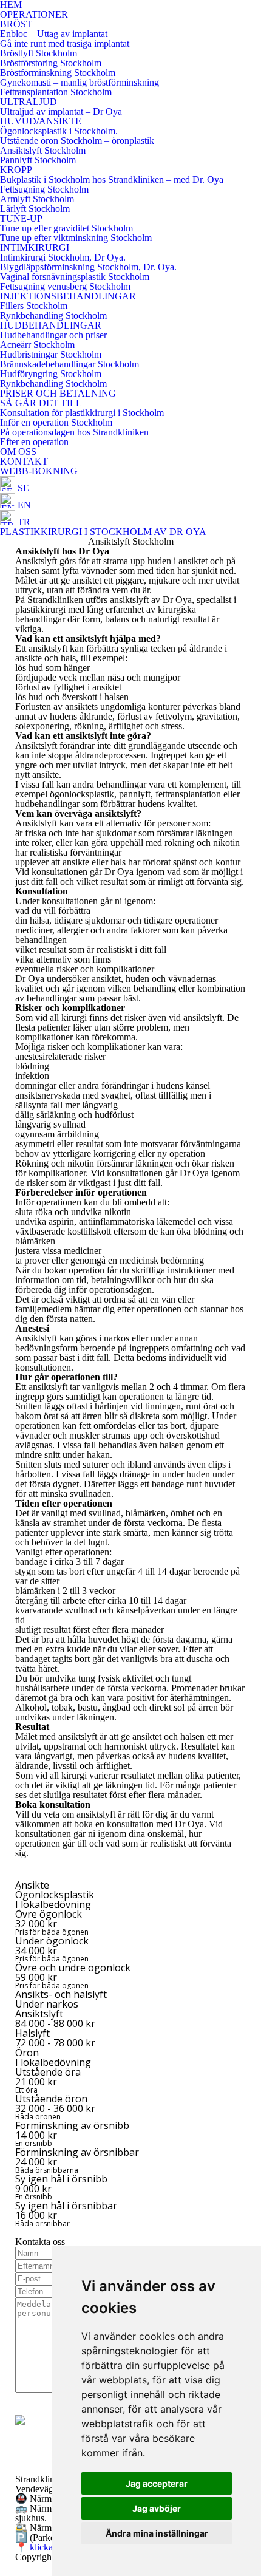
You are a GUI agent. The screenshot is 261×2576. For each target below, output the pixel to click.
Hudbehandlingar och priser (53, 335)
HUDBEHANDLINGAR (51, 325)
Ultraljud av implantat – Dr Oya (61, 111)
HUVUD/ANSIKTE (41, 121)
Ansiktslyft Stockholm (43, 150)
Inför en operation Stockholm (56, 422)
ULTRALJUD (29, 102)
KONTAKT (24, 461)
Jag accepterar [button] (157, 2483)
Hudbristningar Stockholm (51, 354)
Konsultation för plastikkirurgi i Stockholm (82, 413)
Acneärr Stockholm (37, 345)
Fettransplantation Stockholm (56, 92)
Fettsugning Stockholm (44, 189)
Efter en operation (34, 442)
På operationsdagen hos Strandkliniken (74, 432)
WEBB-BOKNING (39, 471)
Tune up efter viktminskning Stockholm (76, 238)
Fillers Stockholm (34, 306)
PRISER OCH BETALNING (58, 393)
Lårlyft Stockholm (35, 209)
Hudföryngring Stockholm (51, 374)
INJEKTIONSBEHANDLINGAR (68, 296)
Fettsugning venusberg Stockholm (65, 286)
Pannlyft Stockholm (38, 160)
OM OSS (18, 451)
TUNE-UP (21, 218)
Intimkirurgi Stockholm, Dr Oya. (63, 257)
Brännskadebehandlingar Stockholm (69, 364)
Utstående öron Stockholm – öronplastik (77, 141)
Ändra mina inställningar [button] (157, 2533)
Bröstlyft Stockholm (39, 53)
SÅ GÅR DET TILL (41, 403)
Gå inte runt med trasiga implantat (65, 43)
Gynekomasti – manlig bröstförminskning (80, 82)
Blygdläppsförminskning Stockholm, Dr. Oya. (88, 267)
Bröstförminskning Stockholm (58, 73)
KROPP (16, 170)
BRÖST (16, 24)
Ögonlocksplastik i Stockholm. (59, 131)
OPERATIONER (34, 14)
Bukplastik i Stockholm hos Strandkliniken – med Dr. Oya (112, 179)
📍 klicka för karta (51, 2547)
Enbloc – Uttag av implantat (54, 34)
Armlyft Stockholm (37, 199)
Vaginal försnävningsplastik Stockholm (75, 277)
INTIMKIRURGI (35, 247)
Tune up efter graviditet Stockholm (66, 228)
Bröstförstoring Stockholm (51, 63)
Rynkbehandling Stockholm (53, 315)
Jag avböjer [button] (157, 2508)
